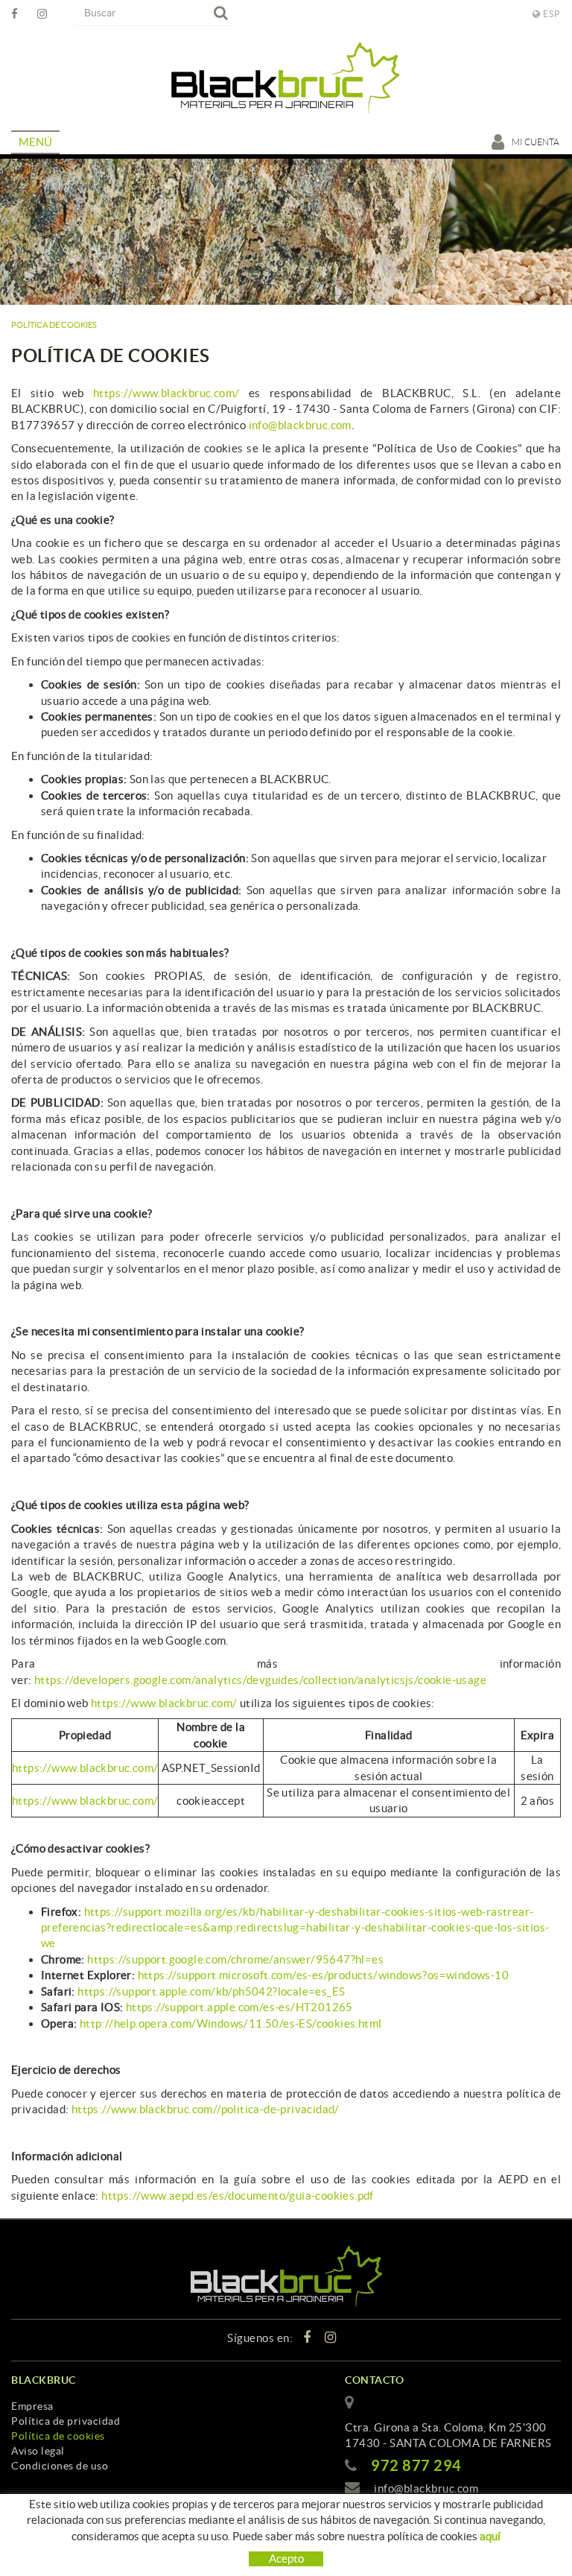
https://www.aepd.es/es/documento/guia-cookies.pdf (238, 2196)
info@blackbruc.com (300, 425)
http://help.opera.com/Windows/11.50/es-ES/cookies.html (231, 2023)
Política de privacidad (66, 2421)
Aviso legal (38, 2451)
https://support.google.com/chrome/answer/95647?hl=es (235, 1959)
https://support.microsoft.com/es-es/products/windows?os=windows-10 (323, 1975)
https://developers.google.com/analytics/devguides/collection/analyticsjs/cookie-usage (260, 1680)
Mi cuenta (536, 142)
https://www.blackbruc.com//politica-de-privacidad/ (206, 2109)
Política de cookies (58, 2436)
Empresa (32, 2406)
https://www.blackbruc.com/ (166, 393)
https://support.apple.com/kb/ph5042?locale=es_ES (211, 1991)
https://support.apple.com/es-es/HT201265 (239, 2007)
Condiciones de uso (60, 2466)
